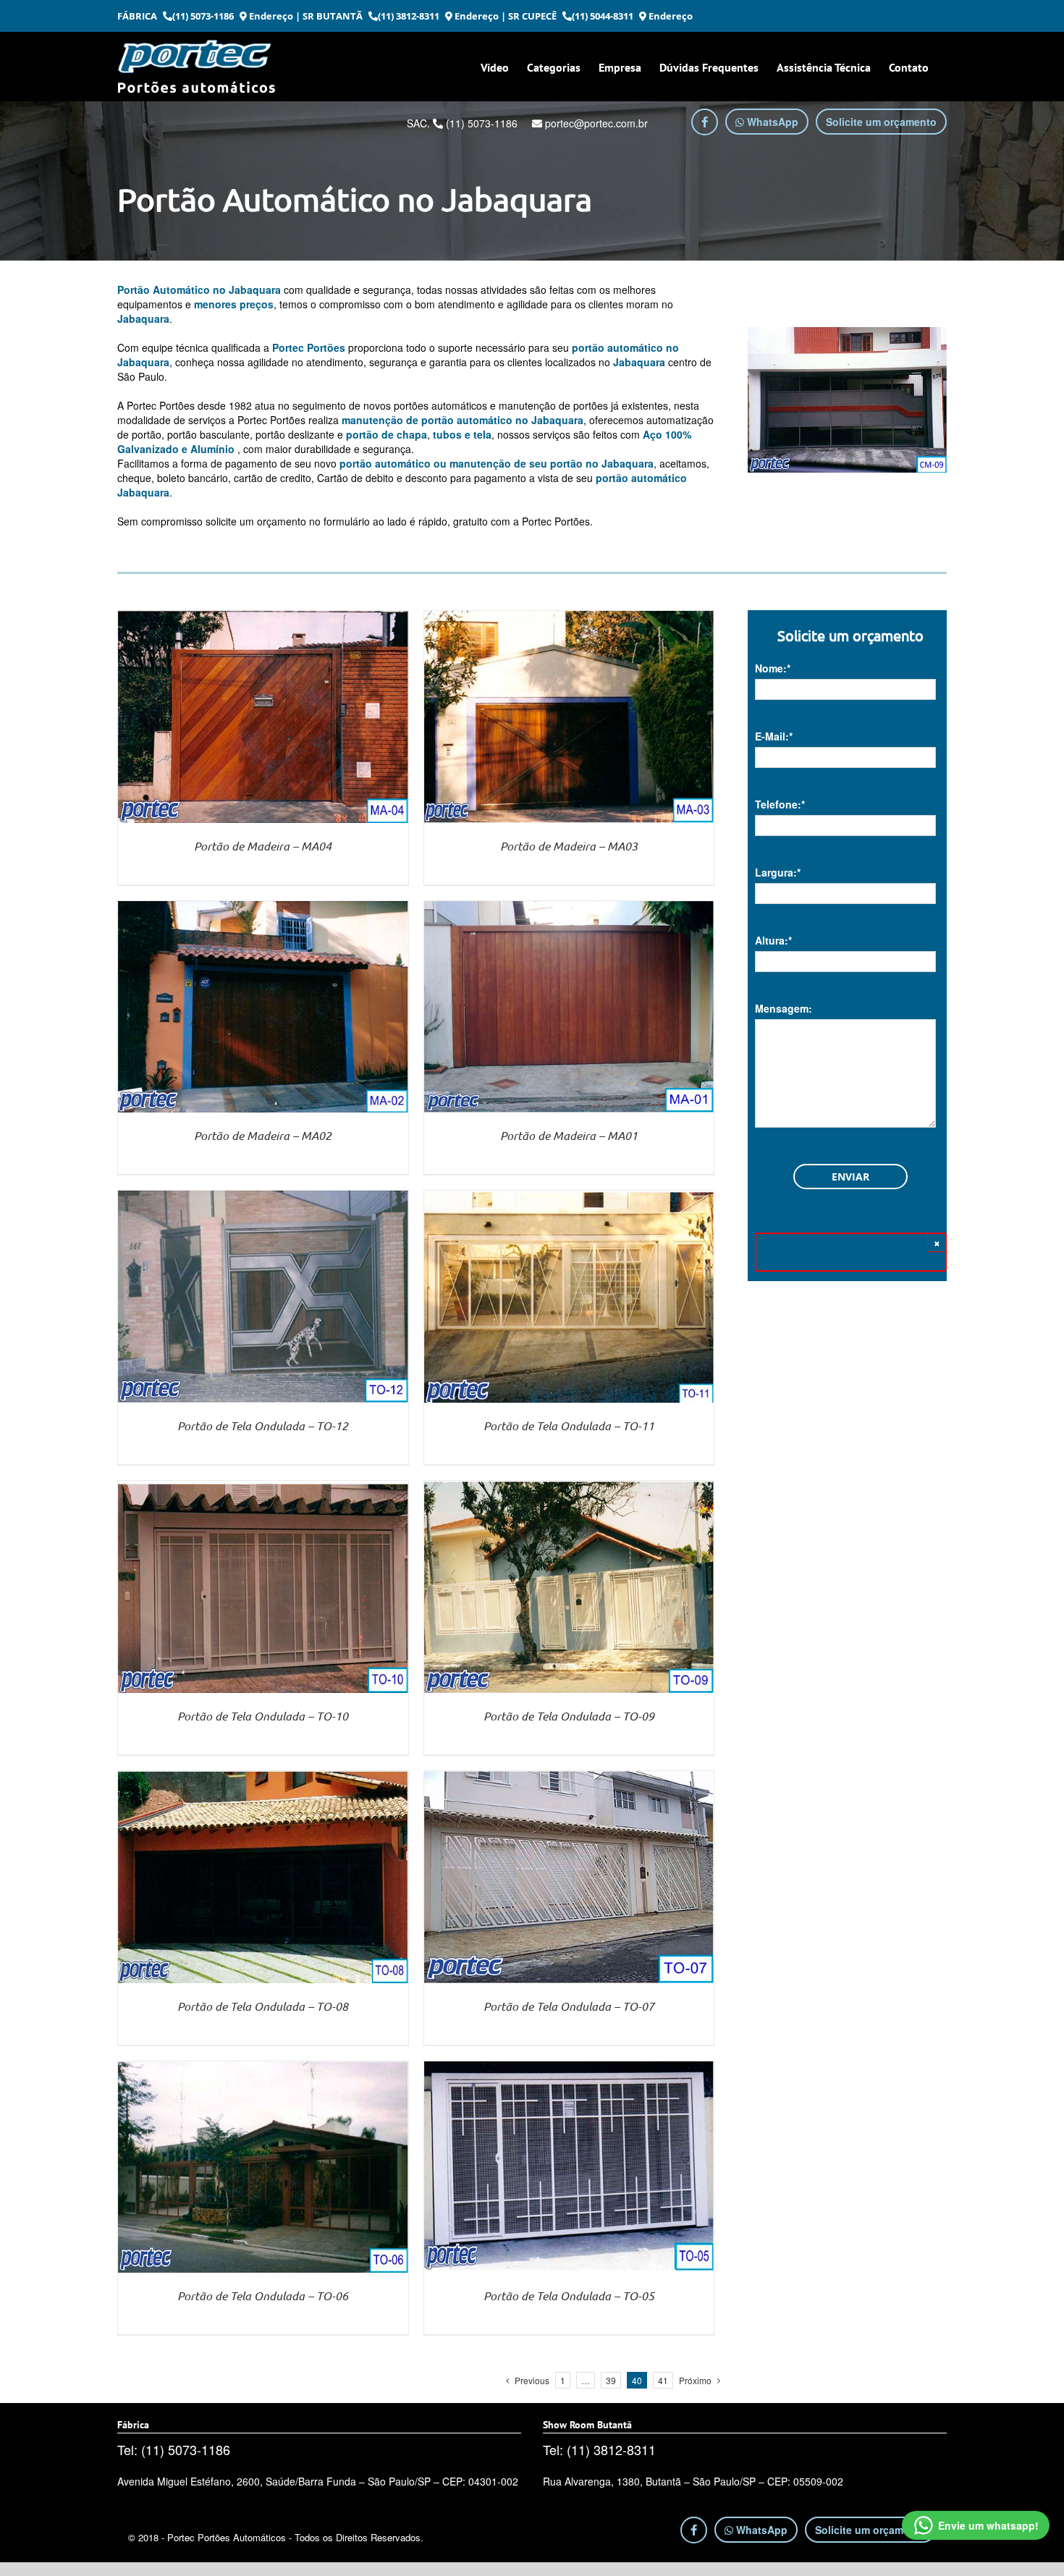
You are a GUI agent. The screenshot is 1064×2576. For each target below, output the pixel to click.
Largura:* (778, 872)
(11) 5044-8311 (603, 16)
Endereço (270, 16)
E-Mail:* (774, 736)
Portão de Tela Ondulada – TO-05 (569, 2296)
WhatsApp (771, 122)
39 (611, 2380)
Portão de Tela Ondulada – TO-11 (569, 1426)
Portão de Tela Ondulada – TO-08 (263, 2006)
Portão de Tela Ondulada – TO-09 (569, 1716)
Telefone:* (780, 804)
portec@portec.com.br (595, 123)
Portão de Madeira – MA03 (569, 846)
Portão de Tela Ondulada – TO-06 (263, 2296)
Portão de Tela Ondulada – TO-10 (263, 1716)
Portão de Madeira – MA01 (569, 1135)
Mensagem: (784, 1008)
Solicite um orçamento (881, 122)
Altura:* (773, 940)
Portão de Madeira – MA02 (263, 1135)
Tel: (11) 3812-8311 (599, 2449)
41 (663, 2380)
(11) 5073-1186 (203, 16)
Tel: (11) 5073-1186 (174, 2449)
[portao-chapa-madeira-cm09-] (847, 400)
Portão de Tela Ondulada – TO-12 (263, 1426)
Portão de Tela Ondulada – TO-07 (569, 2006)
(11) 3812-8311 (409, 16)
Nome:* (773, 668)
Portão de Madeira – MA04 (263, 846)
